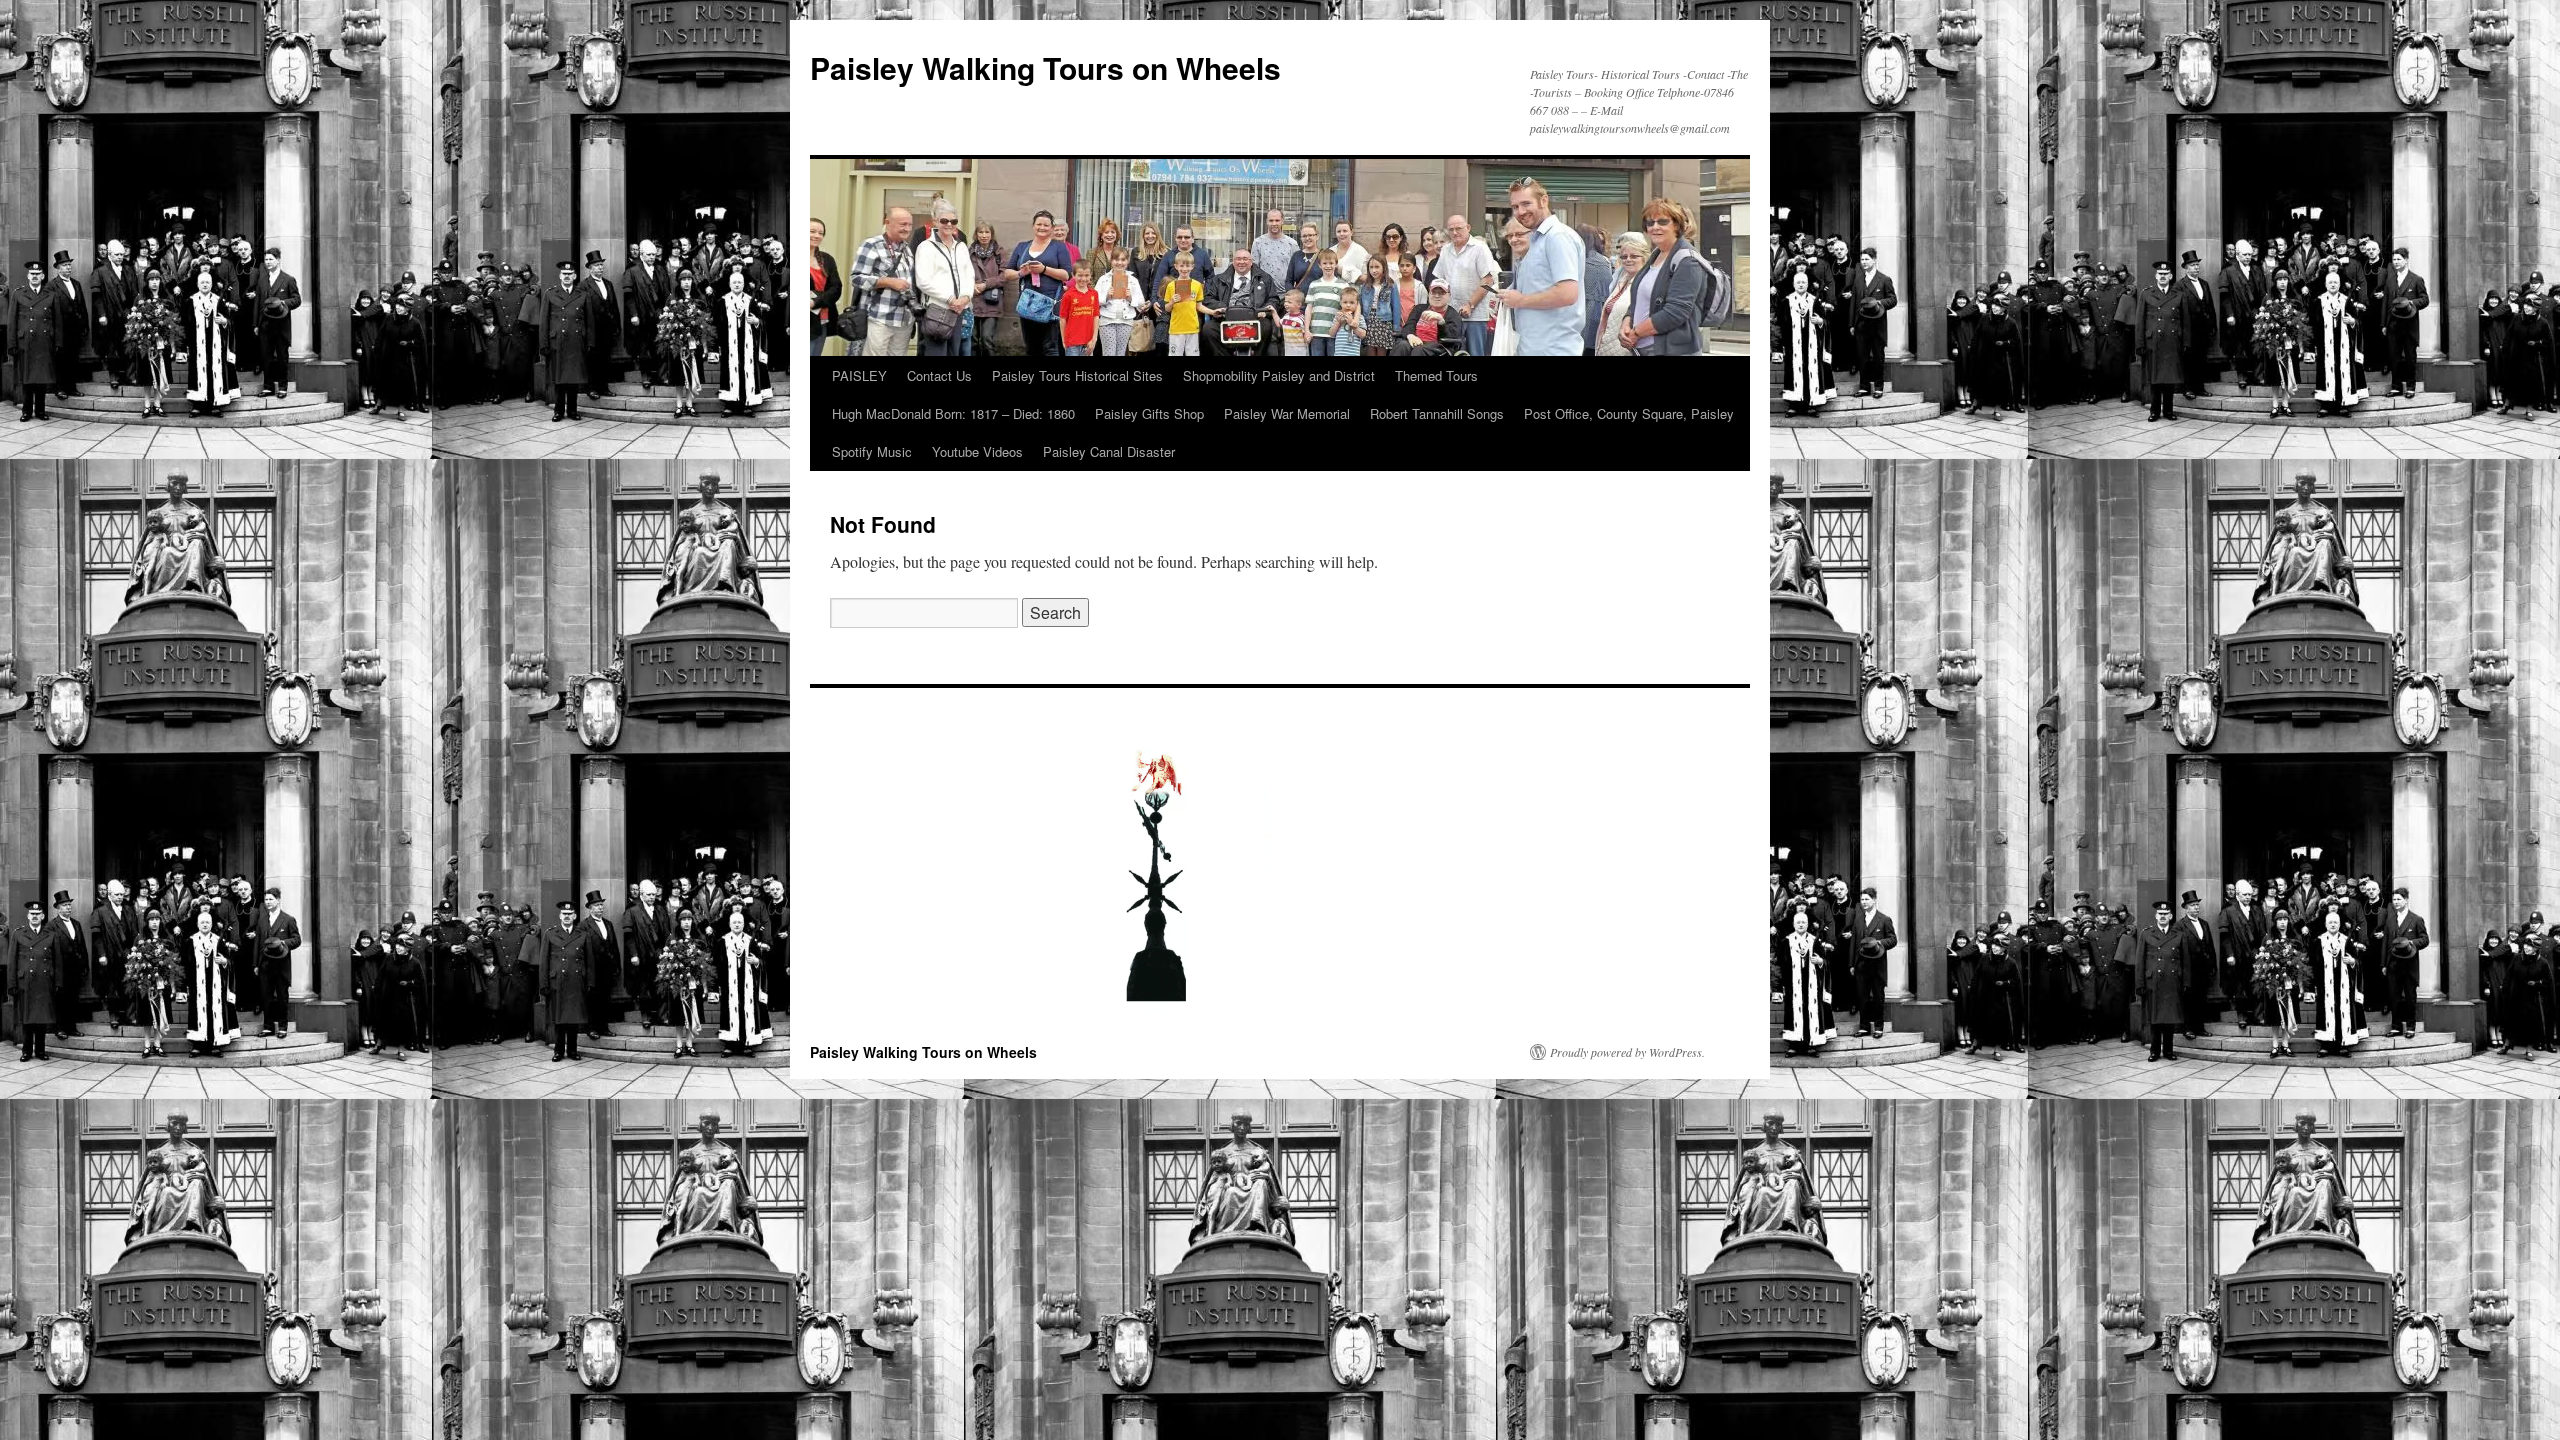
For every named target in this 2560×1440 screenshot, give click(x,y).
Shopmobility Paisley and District (1279, 375)
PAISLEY (859, 375)
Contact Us (939, 375)
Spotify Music (872, 451)
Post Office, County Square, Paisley (1629, 413)
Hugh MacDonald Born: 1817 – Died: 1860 (953, 413)
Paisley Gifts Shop (1149, 413)
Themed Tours (1436, 375)
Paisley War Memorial (1287, 413)
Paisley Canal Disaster (1109, 451)
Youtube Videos (977, 451)
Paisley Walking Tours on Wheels (1045, 67)
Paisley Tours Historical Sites (1077, 375)
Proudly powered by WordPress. (1627, 1052)
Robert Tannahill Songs (1437, 413)
